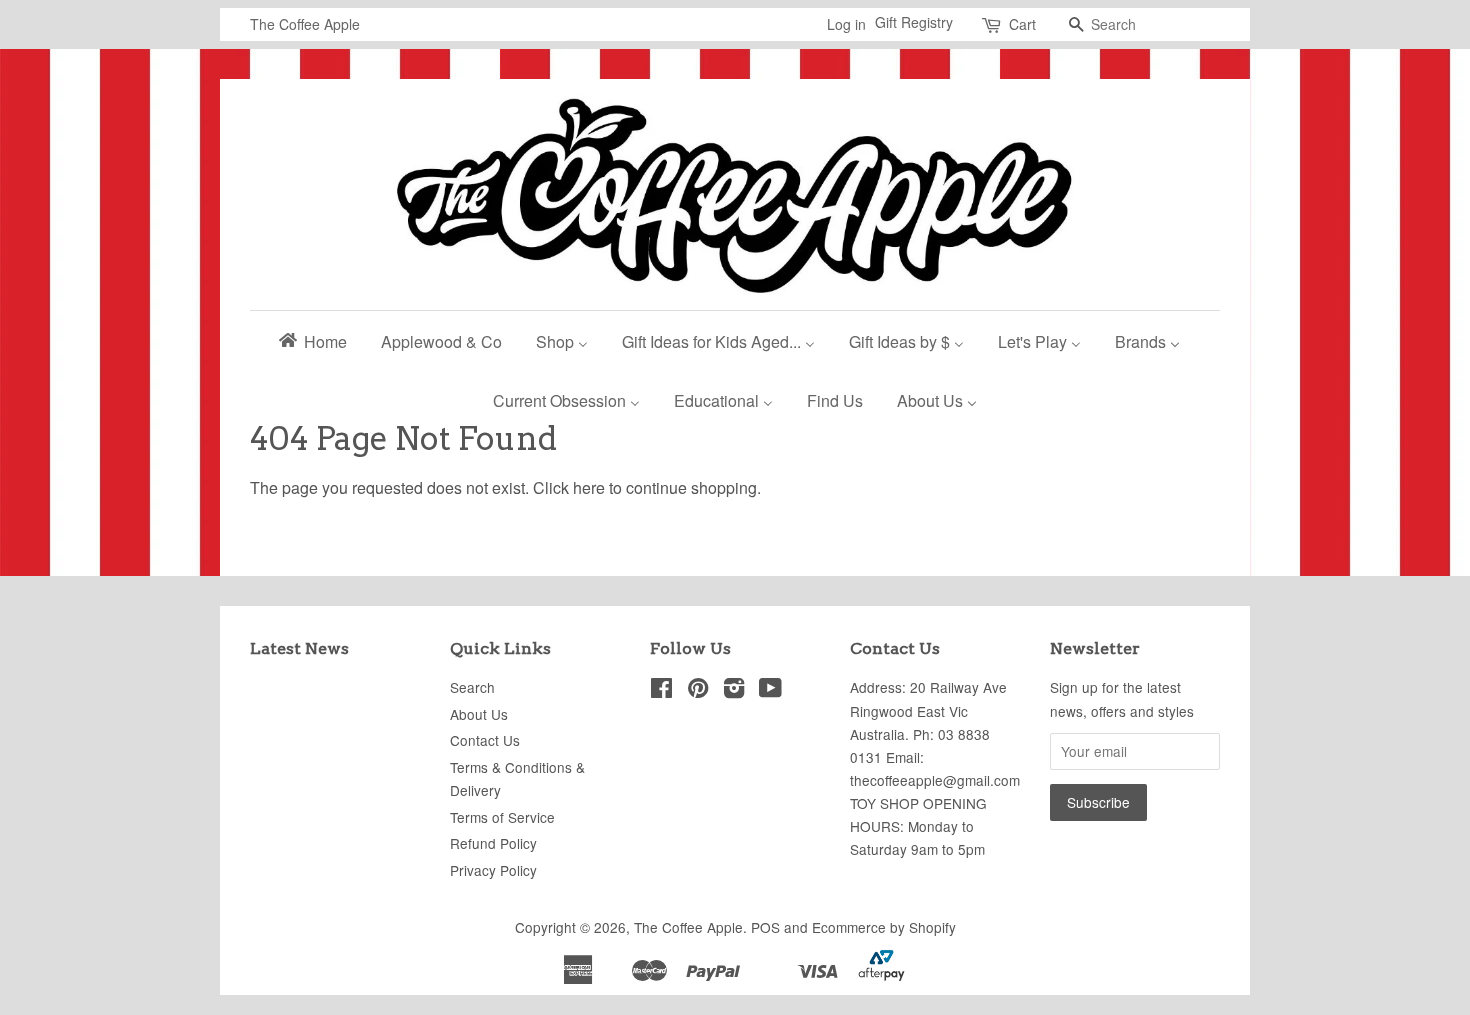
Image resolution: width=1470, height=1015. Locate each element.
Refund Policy (493, 843)
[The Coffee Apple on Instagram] (734, 691)
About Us (479, 714)
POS (765, 927)
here (589, 487)
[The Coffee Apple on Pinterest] (698, 691)
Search (472, 687)
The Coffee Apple (688, 927)
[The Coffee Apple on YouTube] (770, 691)
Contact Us (485, 740)
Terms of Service (502, 817)
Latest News (299, 648)
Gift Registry (914, 22)
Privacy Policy (493, 870)
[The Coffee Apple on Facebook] (661, 691)
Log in (846, 24)
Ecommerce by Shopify (884, 927)
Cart (1022, 24)
